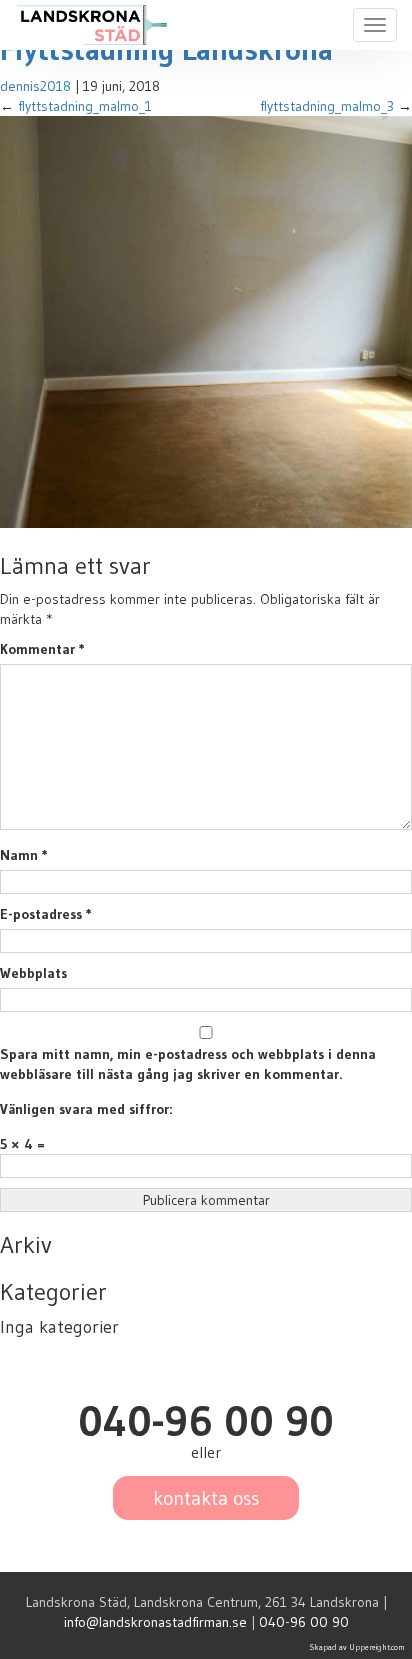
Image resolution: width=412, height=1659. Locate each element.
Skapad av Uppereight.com (357, 1647)
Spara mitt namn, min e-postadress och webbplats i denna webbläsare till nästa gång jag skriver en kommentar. (188, 1064)
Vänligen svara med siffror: (86, 1109)
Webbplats (33, 973)
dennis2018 (35, 86)
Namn (24, 855)
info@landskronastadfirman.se (155, 1622)
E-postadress (46, 914)
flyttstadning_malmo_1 (85, 106)
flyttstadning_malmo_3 (327, 106)
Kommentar (42, 649)
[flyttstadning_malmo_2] (206, 321)
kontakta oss (206, 1498)
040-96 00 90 (304, 1622)
